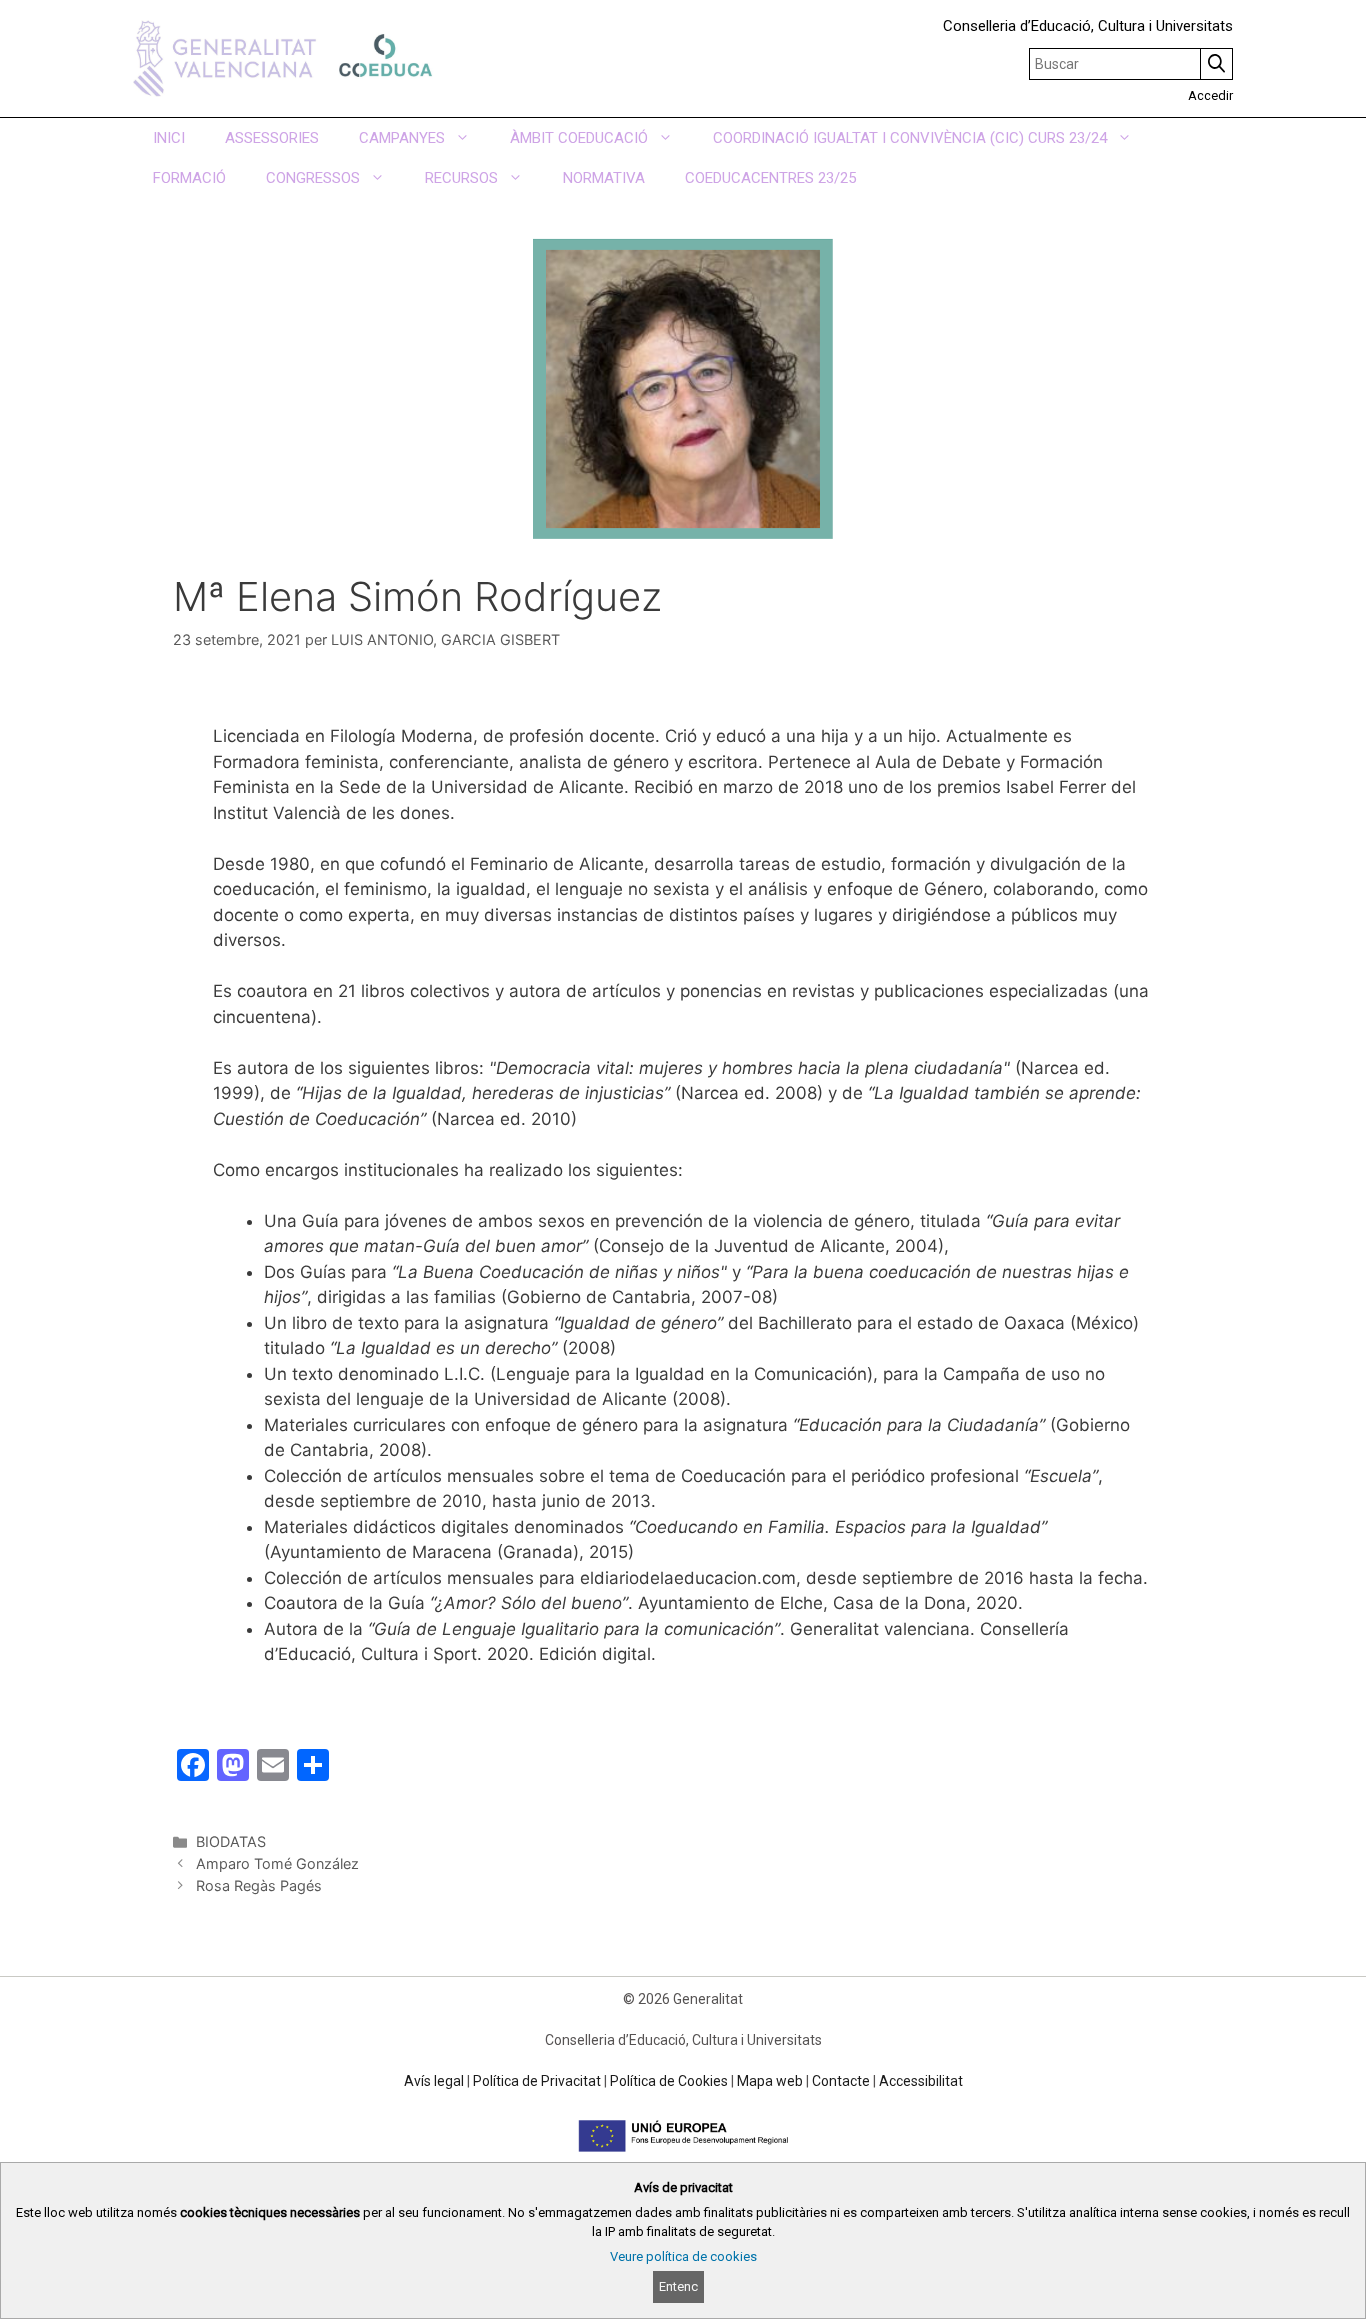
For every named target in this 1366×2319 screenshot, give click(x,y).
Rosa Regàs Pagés (259, 1885)
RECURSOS (461, 178)
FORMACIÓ (189, 178)
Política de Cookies (669, 2081)
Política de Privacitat (537, 2081)
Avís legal (434, 2081)
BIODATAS (231, 1841)
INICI (169, 138)
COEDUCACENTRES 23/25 (770, 178)
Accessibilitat (921, 2081)
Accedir (1210, 95)
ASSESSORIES (272, 138)
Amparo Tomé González (277, 1863)
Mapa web (770, 2081)
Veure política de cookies (683, 2256)
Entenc (678, 2286)
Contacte (841, 2081)
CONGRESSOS (313, 178)
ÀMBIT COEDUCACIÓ (579, 138)
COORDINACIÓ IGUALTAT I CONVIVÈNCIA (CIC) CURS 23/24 (910, 138)
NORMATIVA (604, 178)
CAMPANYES (402, 138)
